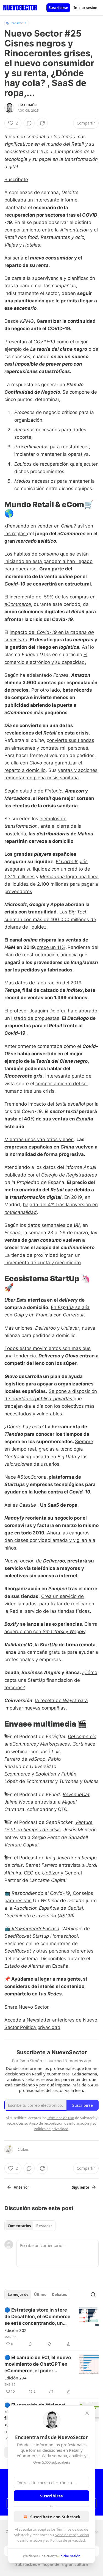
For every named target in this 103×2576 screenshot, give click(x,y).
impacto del (23, 632)
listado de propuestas (35, 1018)
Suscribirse (58, 8)
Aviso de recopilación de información (59, 2123)
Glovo (36, 763)
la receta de (49, 1700)
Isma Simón (27, 105)
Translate (17, 23)
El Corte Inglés (72, 862)
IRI (77, 1225)
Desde (12, 321)
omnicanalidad (21, 1212)
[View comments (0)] (29, 123)
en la (64, 632)
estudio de (32, 791)
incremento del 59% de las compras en (53, 597)
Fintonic (53, 791)
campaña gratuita (47, 1652)
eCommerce (18, 604)
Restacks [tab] (44, 2226)
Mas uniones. (19, 1328)
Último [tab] (40, 2295)
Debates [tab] (59, 2295)
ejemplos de (53, 819)
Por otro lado (46, 690)
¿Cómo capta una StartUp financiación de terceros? (51, 1680)
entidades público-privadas (42, 1399)
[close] (87, 2413)
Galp (19, 1315)
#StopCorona (32, 1477)
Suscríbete (16, 180)
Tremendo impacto (25, 1104)
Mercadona (52, 877)
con (58, 1315)
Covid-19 (47, 632)
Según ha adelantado (29, 675)
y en (30, 1315)
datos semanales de (51, 1225)
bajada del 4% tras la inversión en (60, 1205)
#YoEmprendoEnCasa (35, 1929)
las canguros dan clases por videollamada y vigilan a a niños (50, 1540)
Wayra (70, 1700)
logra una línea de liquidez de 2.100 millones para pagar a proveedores (51, 884)
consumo (49, 554)
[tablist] (30, 2226)
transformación (21, 826)
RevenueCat (76, 1794)
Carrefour (73, 1315)
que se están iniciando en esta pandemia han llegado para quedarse (48, 561)
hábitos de (26, 554)
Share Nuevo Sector (27, 2007)
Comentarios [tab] (19, 2226)
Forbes (61, 675)
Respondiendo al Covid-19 (41, 1893)
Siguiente (81, 2187)
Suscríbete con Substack (55, 2517)
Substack (24, 2564)
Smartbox (53, 1631)
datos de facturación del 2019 (48, 983)
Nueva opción (20, 1561)
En (54, 1307)
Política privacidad (40, 2027)
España (66, 1307)
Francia (44, 1315)
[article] (51, 2327)
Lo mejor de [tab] (18, 2295)
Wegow (77, 1631)
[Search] (93, 2295)
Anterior (21, 2187)
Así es (12, 1505)
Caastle (28, 1505)
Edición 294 (16, 2378)
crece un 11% (51, 947)
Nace (11, 1477)
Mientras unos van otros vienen (39, 1139)
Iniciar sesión (86, 8)
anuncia (69, 955)
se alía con (17, 763)
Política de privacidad (68, 2540)
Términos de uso (70, 2529)
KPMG (27, 321)
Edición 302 (16, 2330)
